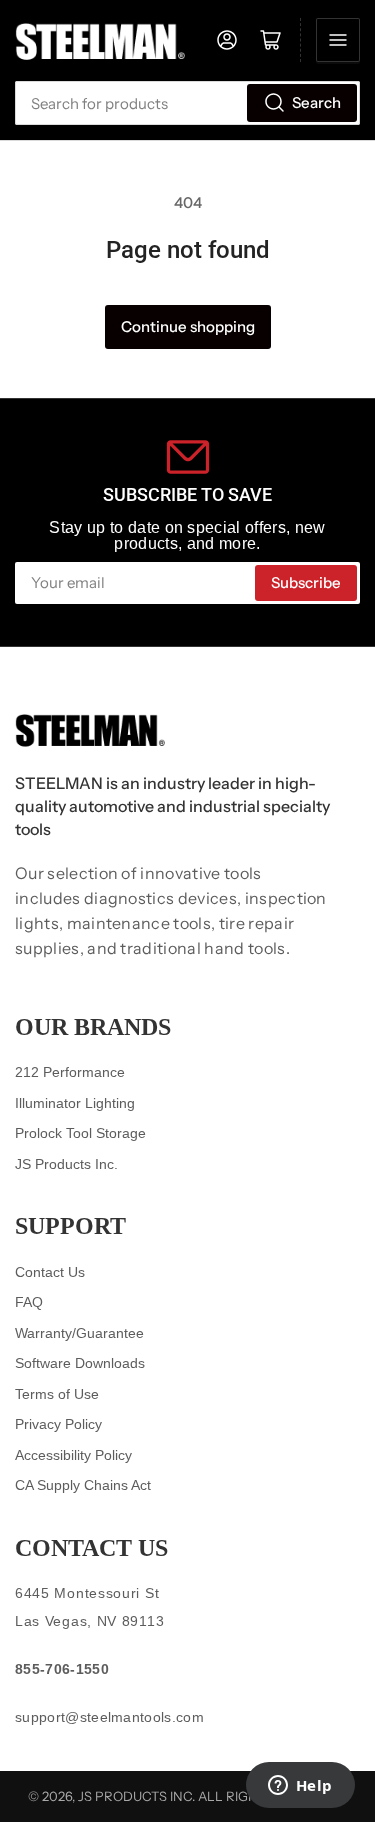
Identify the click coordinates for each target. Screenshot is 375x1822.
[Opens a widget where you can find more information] (300, 1787)
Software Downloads (80, 1363)
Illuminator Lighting (75, 1103)
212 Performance (70, 1072)
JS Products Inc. (66, 1164)
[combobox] (187, 103)
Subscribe (306, 582)
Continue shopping (188, 326)
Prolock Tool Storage (80, 1133)
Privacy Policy (58, 1424)
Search (316, 102)
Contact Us (50, 1272)
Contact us (91, 1548)
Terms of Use (57, 1394)
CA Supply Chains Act (83, 1485)
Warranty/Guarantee (79, 1333)
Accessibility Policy (73, 1455)
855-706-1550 (62, 1669)
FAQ (29, 1302)
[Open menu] (338, 40)
